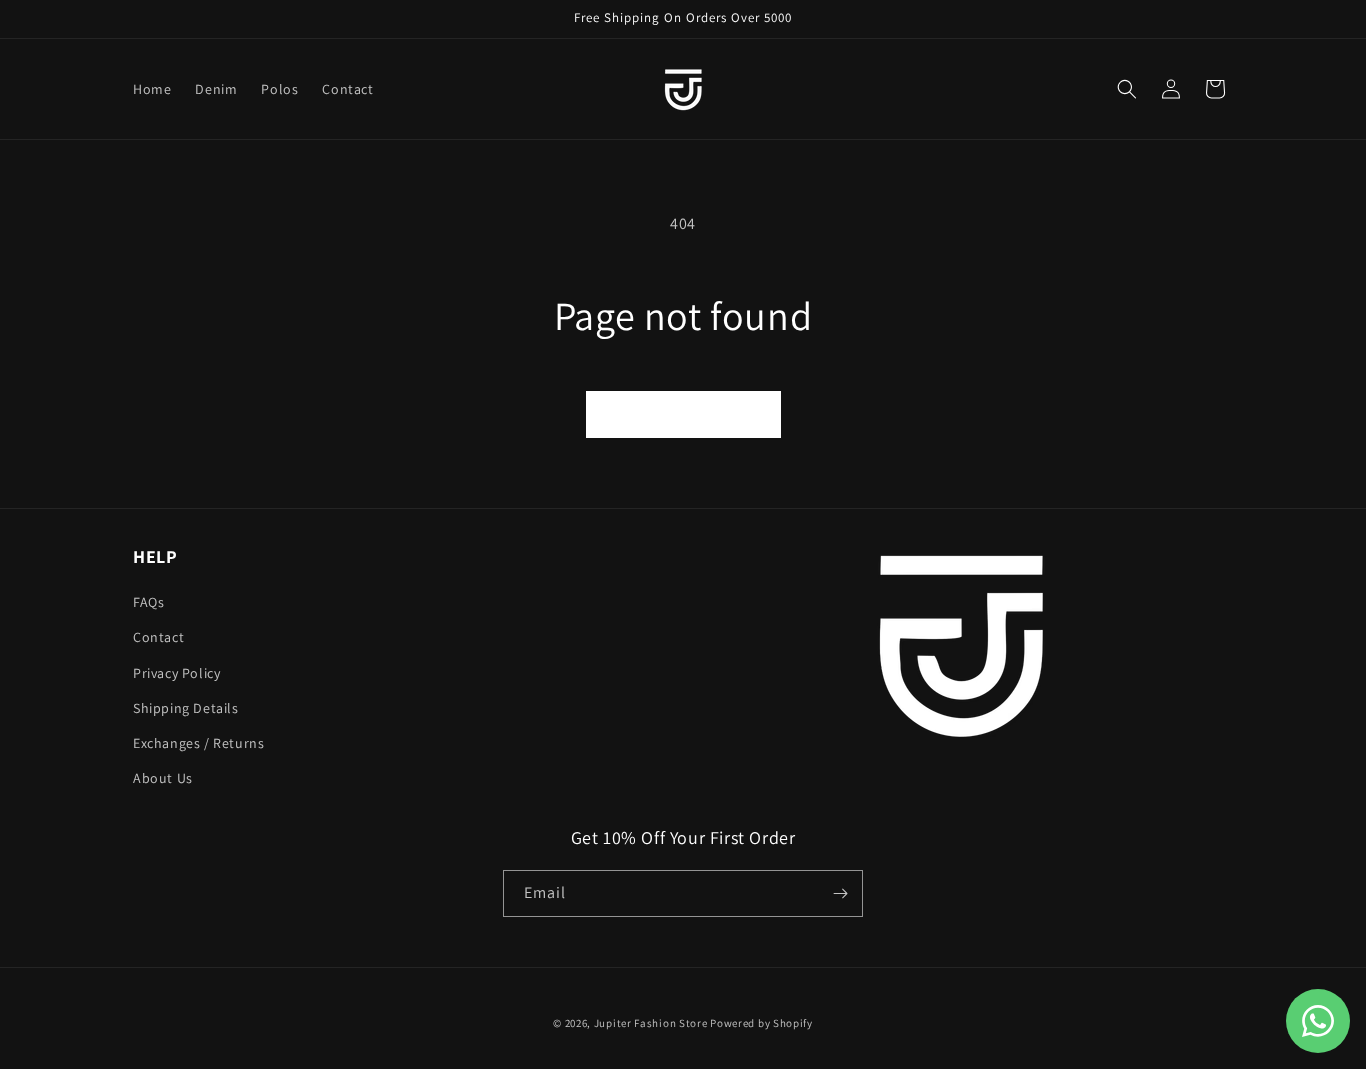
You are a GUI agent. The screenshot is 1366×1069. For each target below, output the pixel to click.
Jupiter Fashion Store (651, 1023)
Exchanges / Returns (198, 743)
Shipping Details (186, 708)
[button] (1127, 89)
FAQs (148, 602)
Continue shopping (683, 413)
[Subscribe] (840, 893)
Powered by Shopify (761, 1023)
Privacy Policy (176, 673)
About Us (163, 778)
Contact (158, 637)
